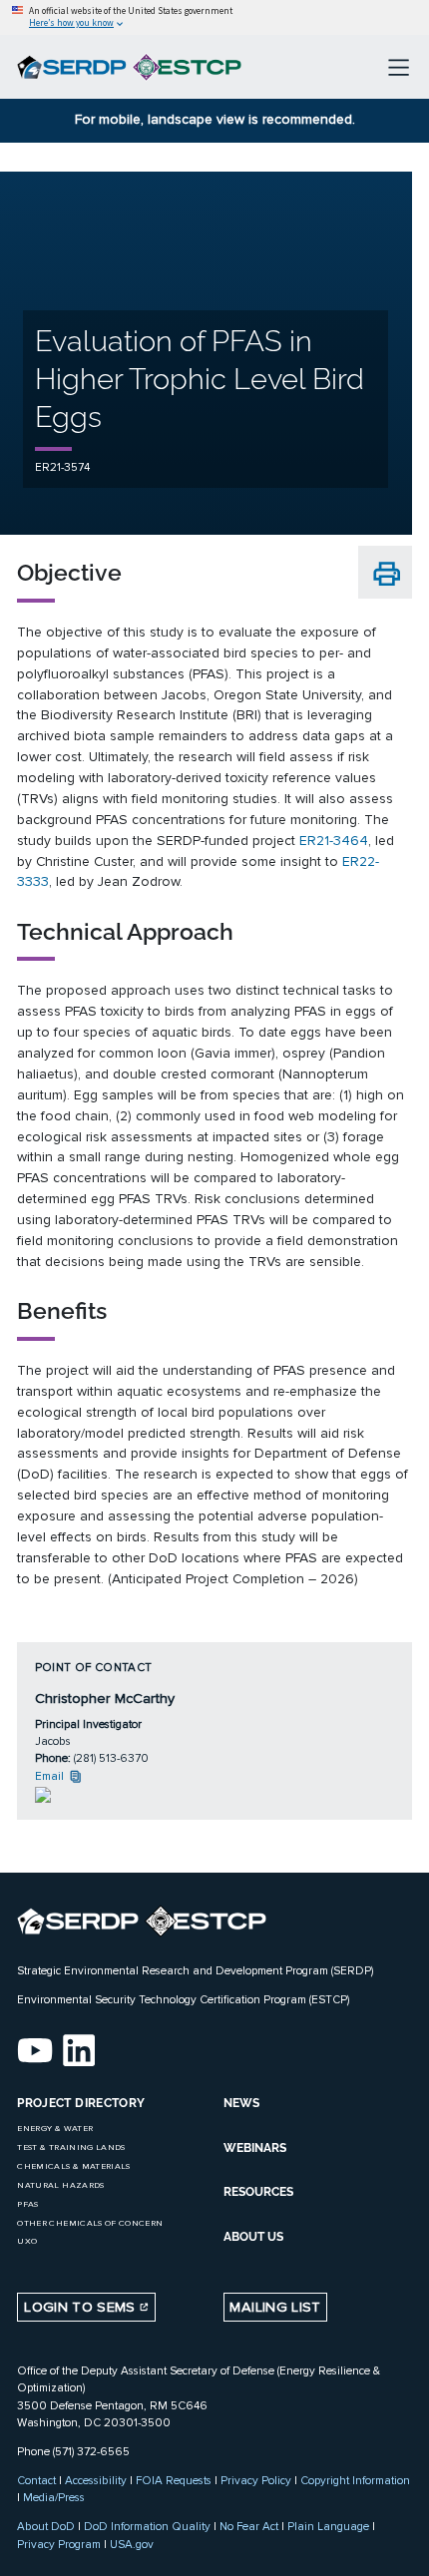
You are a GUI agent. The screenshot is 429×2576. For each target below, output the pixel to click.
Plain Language (328, 2526)
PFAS (27, 2204)
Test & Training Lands (71, 2147)
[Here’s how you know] (214, 17)
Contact (36, 2480)
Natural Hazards (60, 2185)
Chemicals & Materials (73, 2166)
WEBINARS (255, 2148)
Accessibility (96, 2480)
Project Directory (81, 2103)
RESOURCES (258, 2192)
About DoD (46, 2526)
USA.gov (132, 2544)
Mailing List (275, 2307)
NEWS (241, 2103)
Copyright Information (355, 2480)
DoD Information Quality (147, 2526)
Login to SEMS (82, 2307)
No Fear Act (249, 2526)
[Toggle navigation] (399, 67)
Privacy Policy (256, 2480)
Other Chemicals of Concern (90, 2223)
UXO (27, 2241)
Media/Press (54, 2497)
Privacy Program (59, 2544)
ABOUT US (253, 2237)
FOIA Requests (174, 2480)
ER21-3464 (334, 841)
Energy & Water (55, 2129)
